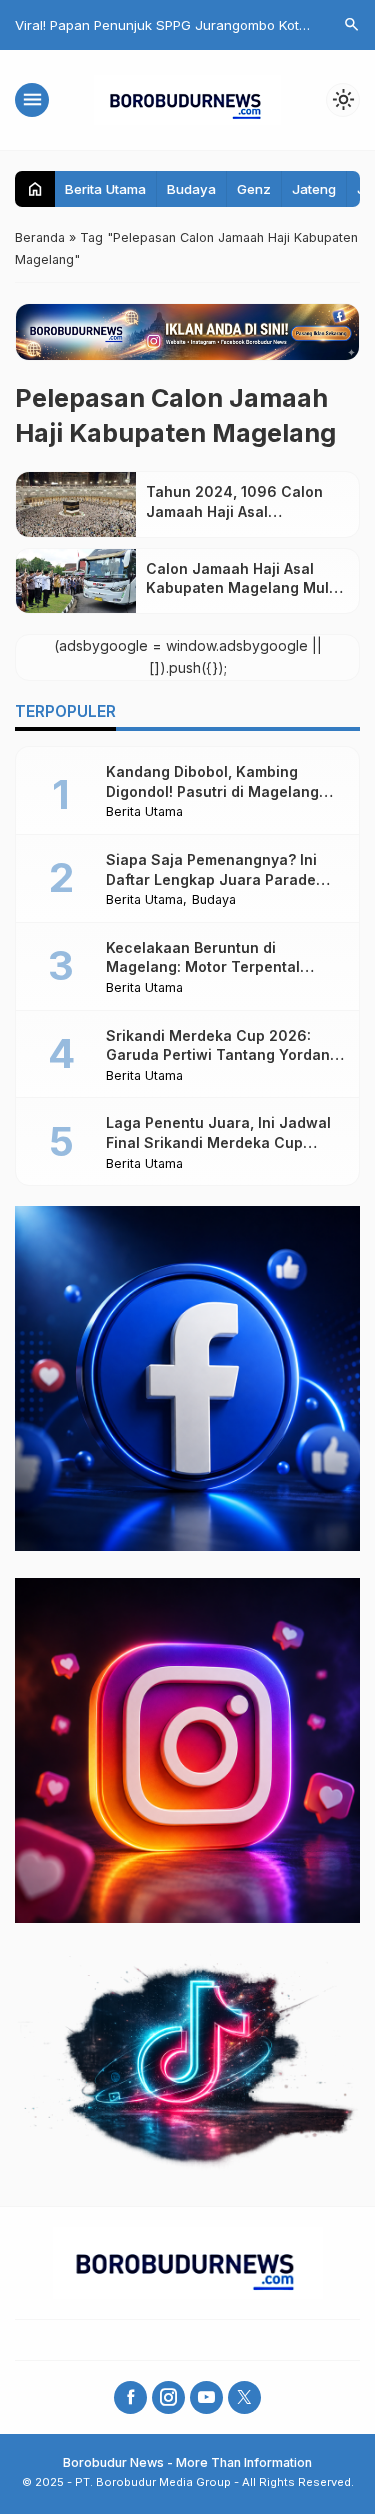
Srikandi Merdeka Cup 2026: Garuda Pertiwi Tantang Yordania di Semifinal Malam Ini (224, 1055)
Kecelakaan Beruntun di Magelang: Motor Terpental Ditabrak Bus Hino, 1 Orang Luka (219, 967)
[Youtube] (206, 2397)
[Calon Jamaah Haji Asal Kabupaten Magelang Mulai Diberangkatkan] (76, 581)
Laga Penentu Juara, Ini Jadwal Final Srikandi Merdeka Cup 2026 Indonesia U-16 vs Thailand (224, 1142)
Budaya (191, 189)
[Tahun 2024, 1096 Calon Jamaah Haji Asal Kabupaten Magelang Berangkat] (76, 504)
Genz (254, 189)
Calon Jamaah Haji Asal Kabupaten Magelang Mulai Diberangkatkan (244, 588)
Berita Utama (105, 189)
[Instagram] (168, 2397)
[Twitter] (244, 2397)
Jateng (314, 189)
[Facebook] (130, 2397)
